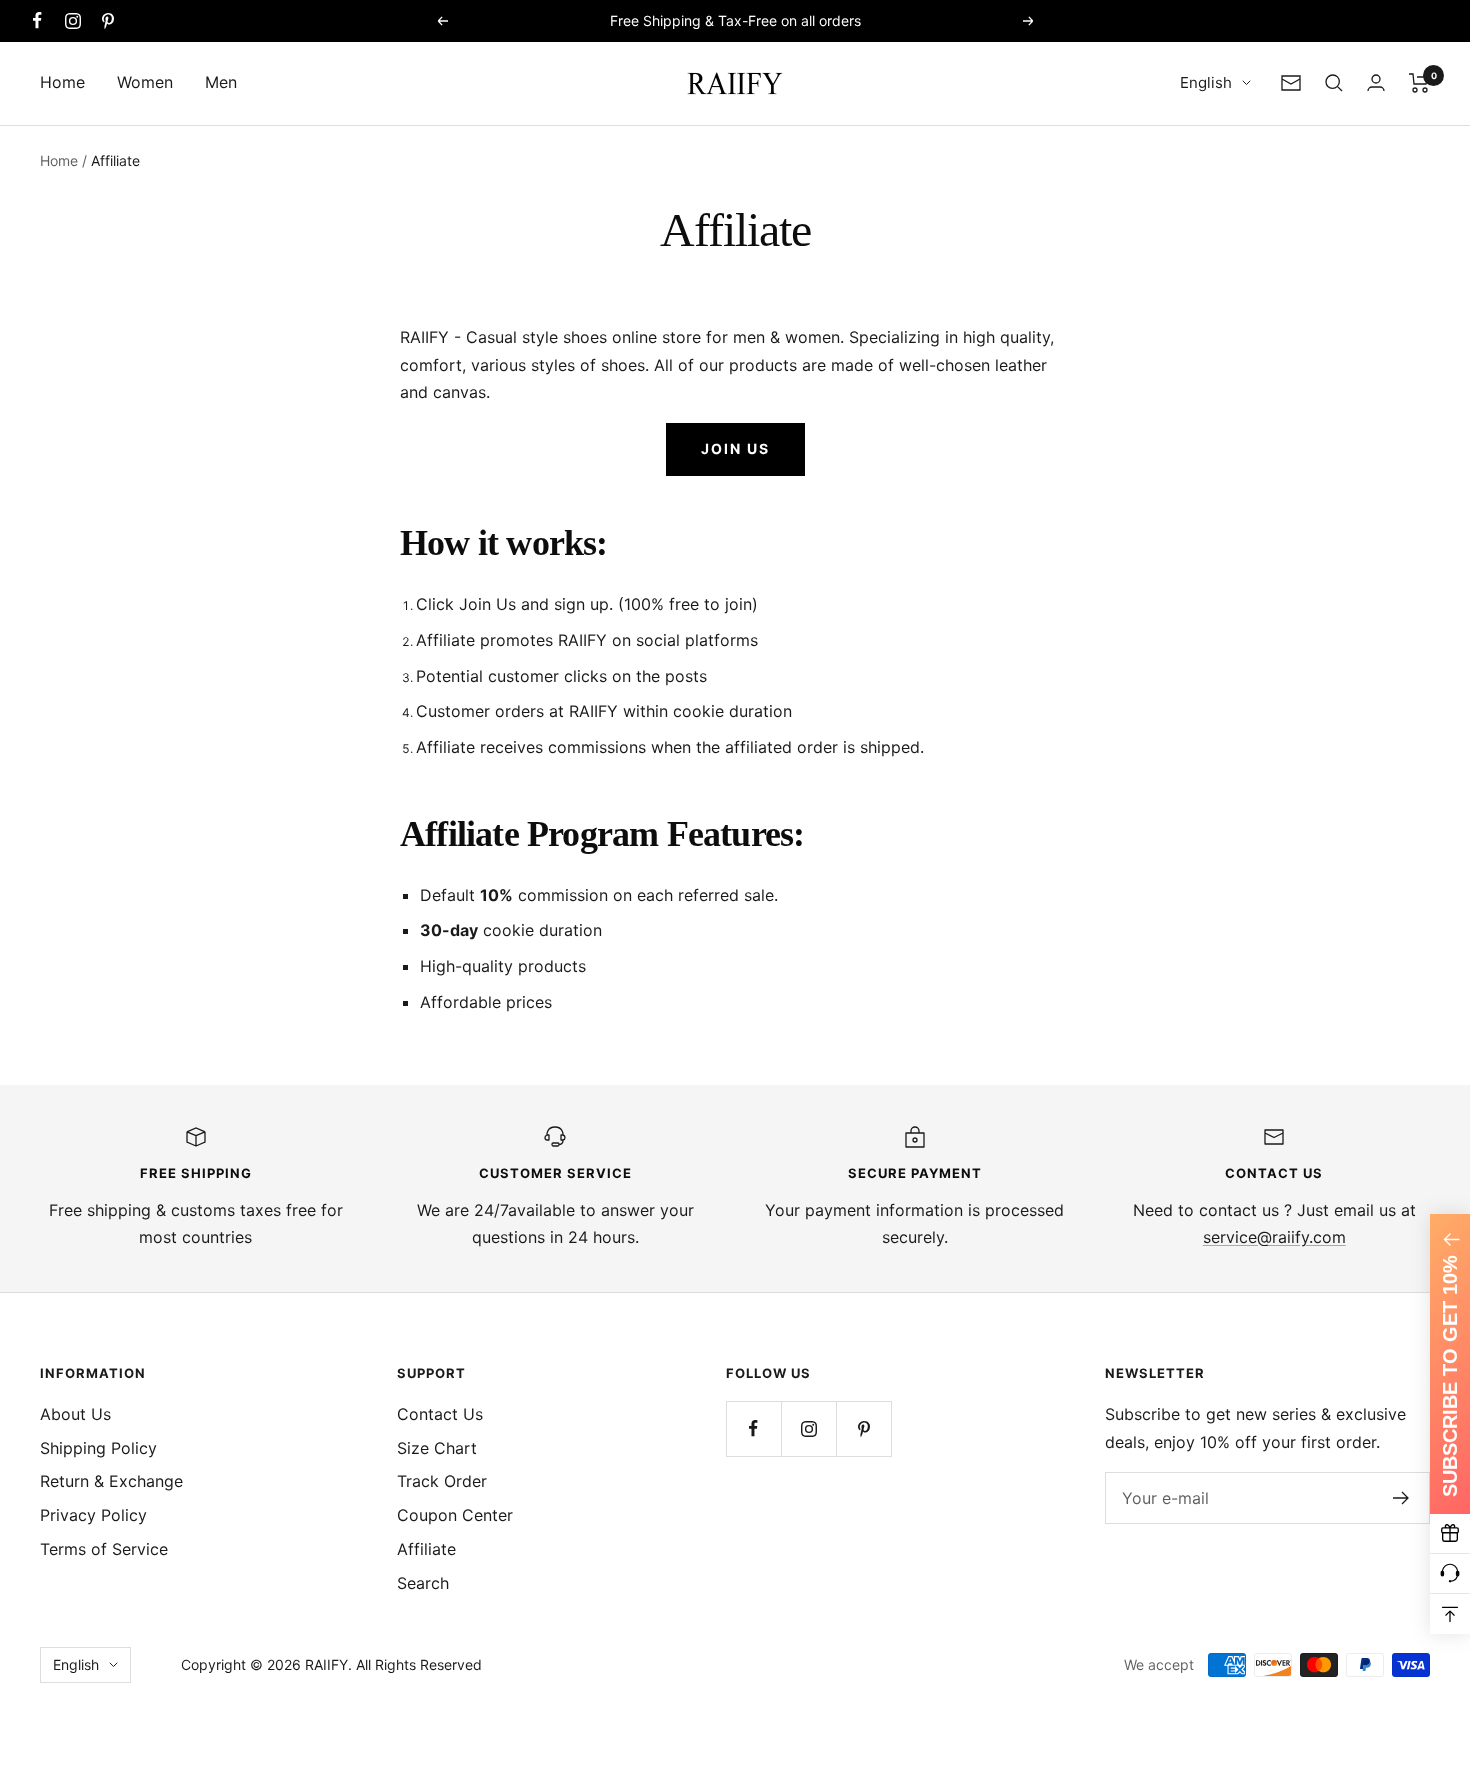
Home (62, 82)
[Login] (1376, 82)
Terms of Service (104, 1549)
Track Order (442, 1481)
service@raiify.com (1274, 1237)
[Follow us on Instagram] (72, 20)
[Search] (1334, 83)
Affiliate (426, 1549)
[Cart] (1419, 83)
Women (145, 82)
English (1206, 82)
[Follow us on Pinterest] (107, 20)
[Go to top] (1450, 1614)
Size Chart (437, 1448)
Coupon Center (455, 1515)
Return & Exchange (111, 1481)
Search (423, 1583)
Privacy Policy (93, 1515)
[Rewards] (1450, 1534)
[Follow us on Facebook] (37, 20)
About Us (75, 1414)
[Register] (1401, 1498)
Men (221, 82)
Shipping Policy (98, 1448)
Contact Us (440, 1414)
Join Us (735, 448)
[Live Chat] (1450, 1574)
